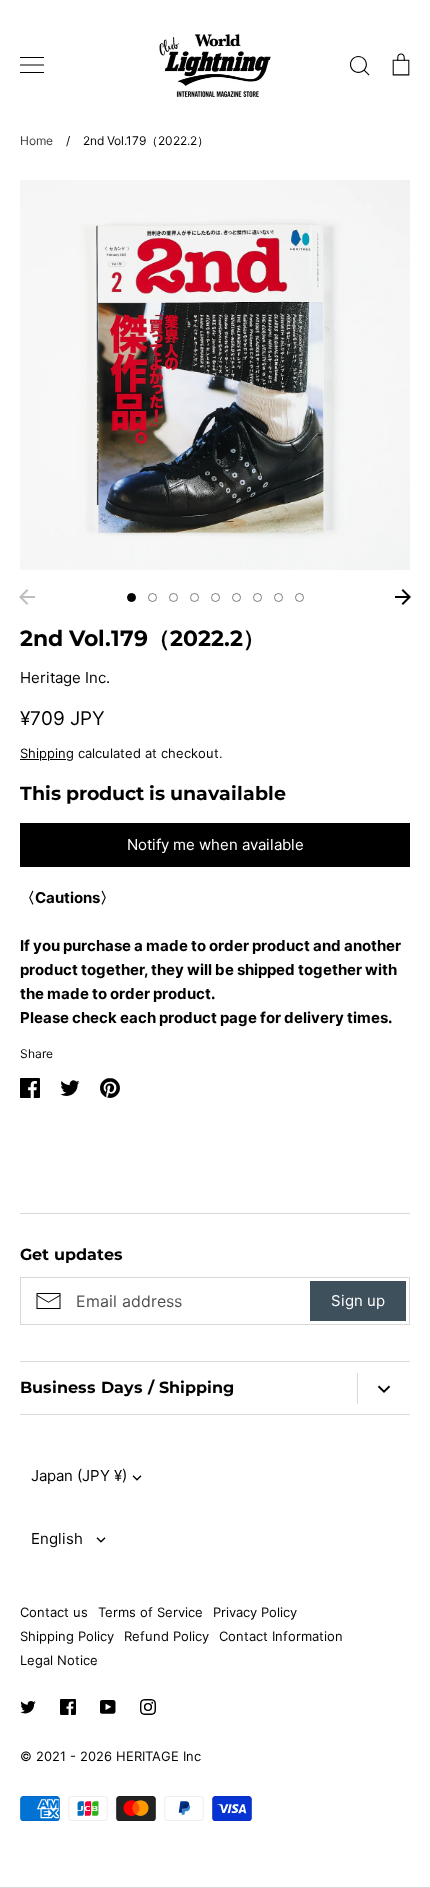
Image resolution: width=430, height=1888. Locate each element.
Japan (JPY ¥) (79, 1475)
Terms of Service (150, 1612)
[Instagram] (148, 1707)
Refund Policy (166, 1636)
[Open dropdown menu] (383, 1388)
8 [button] (278, 597)
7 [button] (257, 597)
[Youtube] (108, 1707)
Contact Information (281, 1636)
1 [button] (131, 597)
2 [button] (152, 597)
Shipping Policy (67, 1636)
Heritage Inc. (65, 677)
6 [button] (236, 597)
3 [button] (173, 597)
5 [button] (215, 597)
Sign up (358, 1300)
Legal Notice (59, 1660)
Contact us (54, 1612)
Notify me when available (215, 844)
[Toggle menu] (32, 65)
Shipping (47, 753)
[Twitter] (28, 1707)
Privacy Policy (255, 1612)
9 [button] (299, 597)
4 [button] (194, 597)
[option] (215, 375)
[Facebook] (68, 1707)
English (57, 1538)
